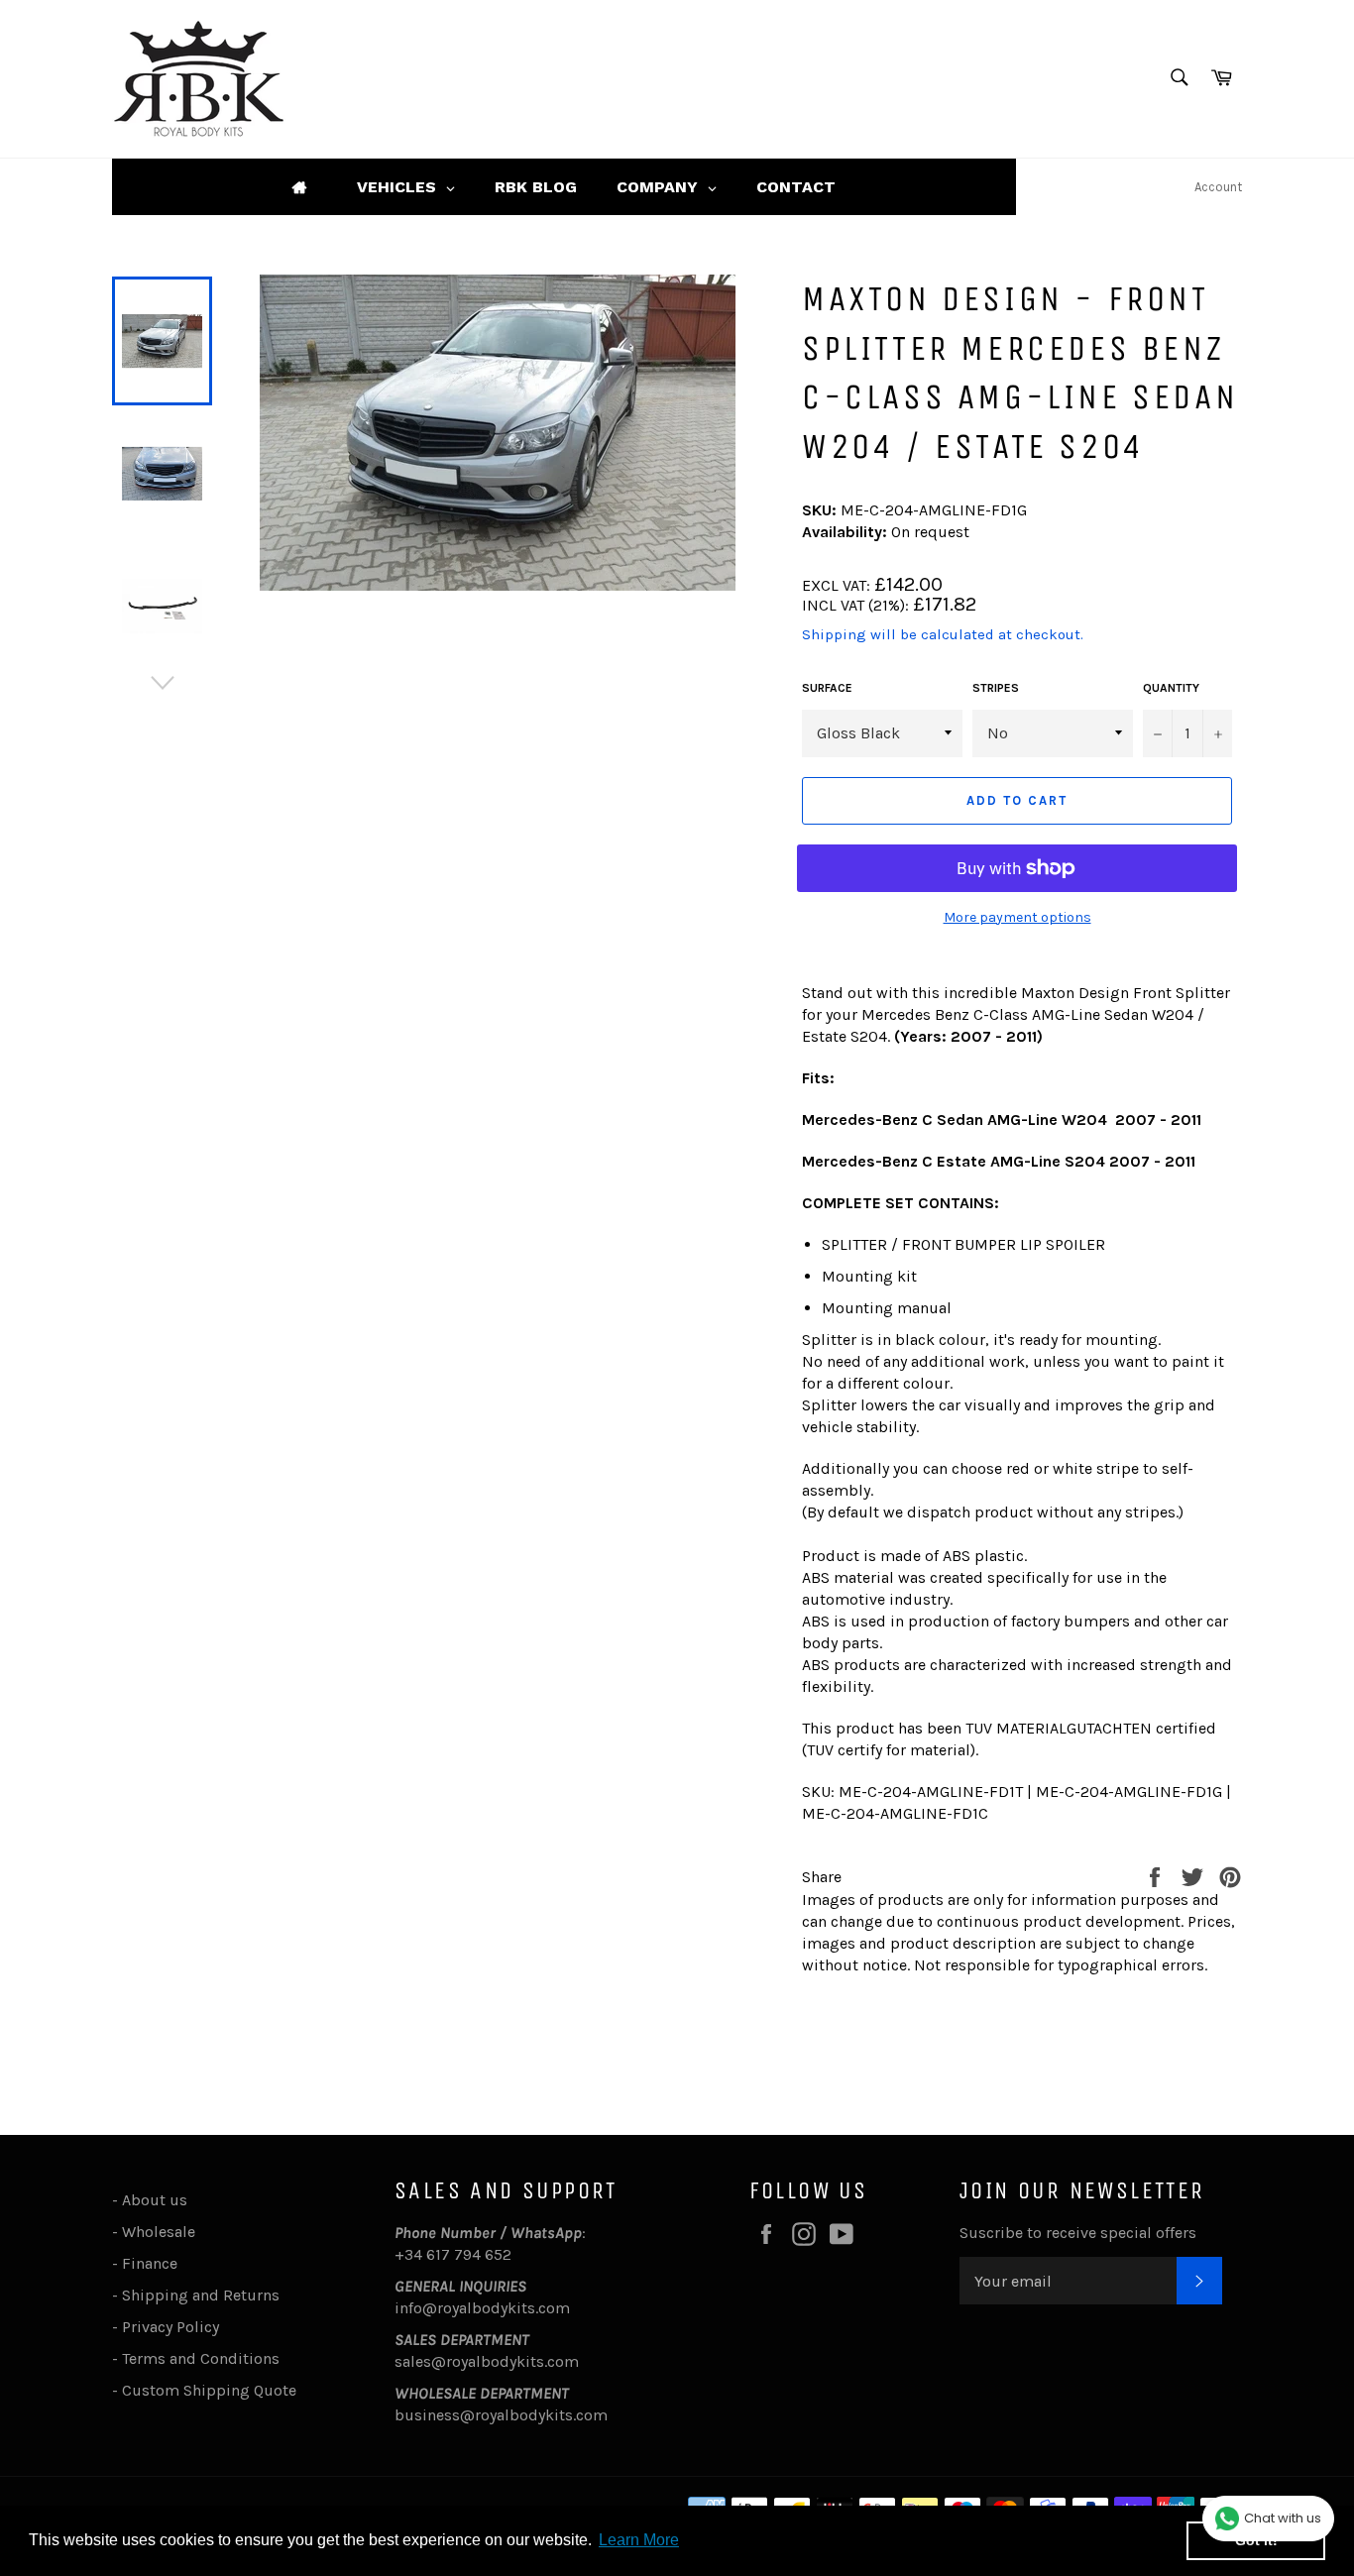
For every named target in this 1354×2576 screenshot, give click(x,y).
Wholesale (163, 2232)
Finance (150, 2263)
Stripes (996, 688)
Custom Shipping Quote (209, 2390)
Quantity (1171, 688)
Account (1218, 187)
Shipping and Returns (201, 2295)
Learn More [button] (639, 2540)
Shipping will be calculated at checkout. (943, 634)
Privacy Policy (170, 2327)
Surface (827, 688)
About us (155, 2200)
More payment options (1017, 917)
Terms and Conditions (201, 2358)
